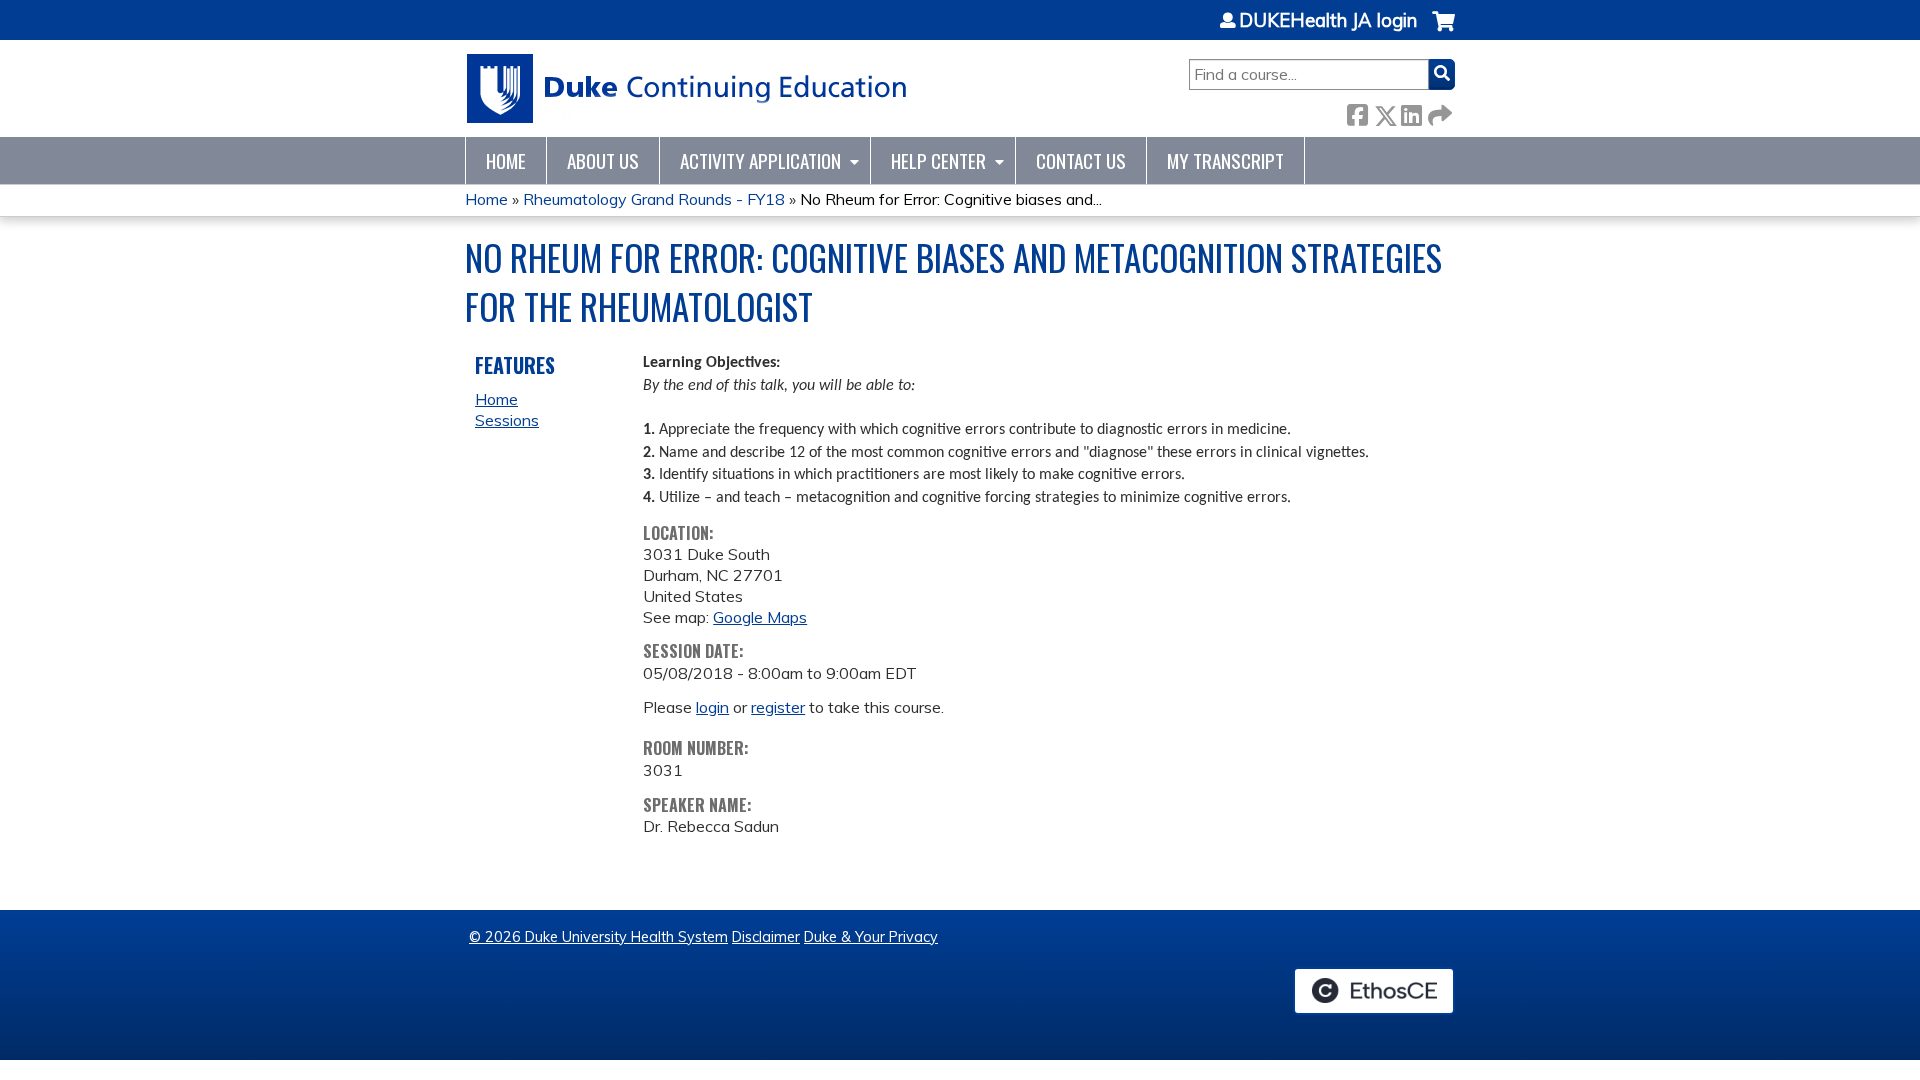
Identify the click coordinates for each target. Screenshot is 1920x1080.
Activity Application (760, 160)
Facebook (1357, 111)
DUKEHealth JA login (1328, 21)
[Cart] (1443, 31)
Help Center (938, 160)
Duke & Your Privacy (871, 937)
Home (506, 160)
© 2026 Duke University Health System (598, 937)
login (712, 707)
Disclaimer (766, 937)
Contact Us (1081, 160)
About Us (603, 160)
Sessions (507, 420)
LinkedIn (1411, 111)
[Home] (687, 88)
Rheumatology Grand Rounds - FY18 (654, 199)
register (778, 707)
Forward (1438, 111)
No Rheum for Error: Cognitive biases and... (951, 199)
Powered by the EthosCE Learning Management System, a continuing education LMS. (1374, 991)
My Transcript (1225, 160)
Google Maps (760, 617)
